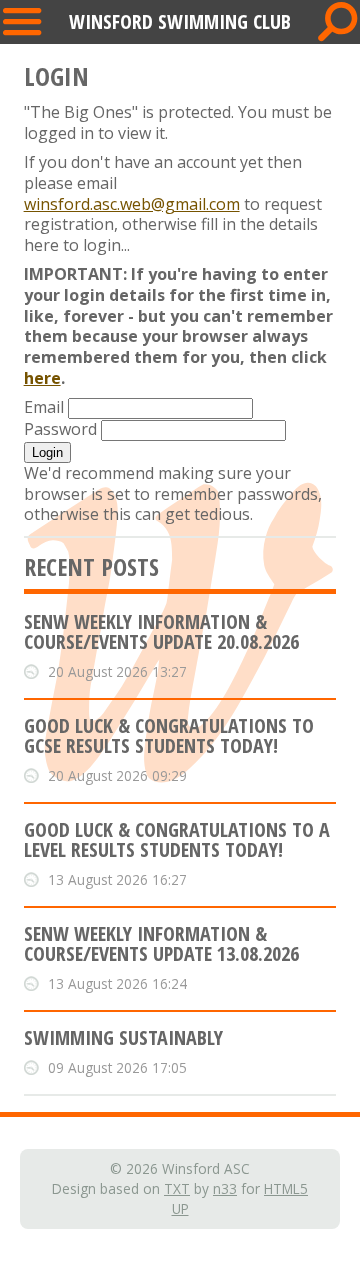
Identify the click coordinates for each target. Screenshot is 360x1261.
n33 (225, 1188)
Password (60, 429)
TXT (177, 1188)
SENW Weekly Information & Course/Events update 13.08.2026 (161, 943)
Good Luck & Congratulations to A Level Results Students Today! (177, 839)
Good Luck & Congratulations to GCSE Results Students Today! (169, 735)
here (42, 378)
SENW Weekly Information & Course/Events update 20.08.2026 (161, 631)
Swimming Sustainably (123, 1037)
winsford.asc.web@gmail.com (132, 204)
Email (44, 407)
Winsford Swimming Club (180, 21)
